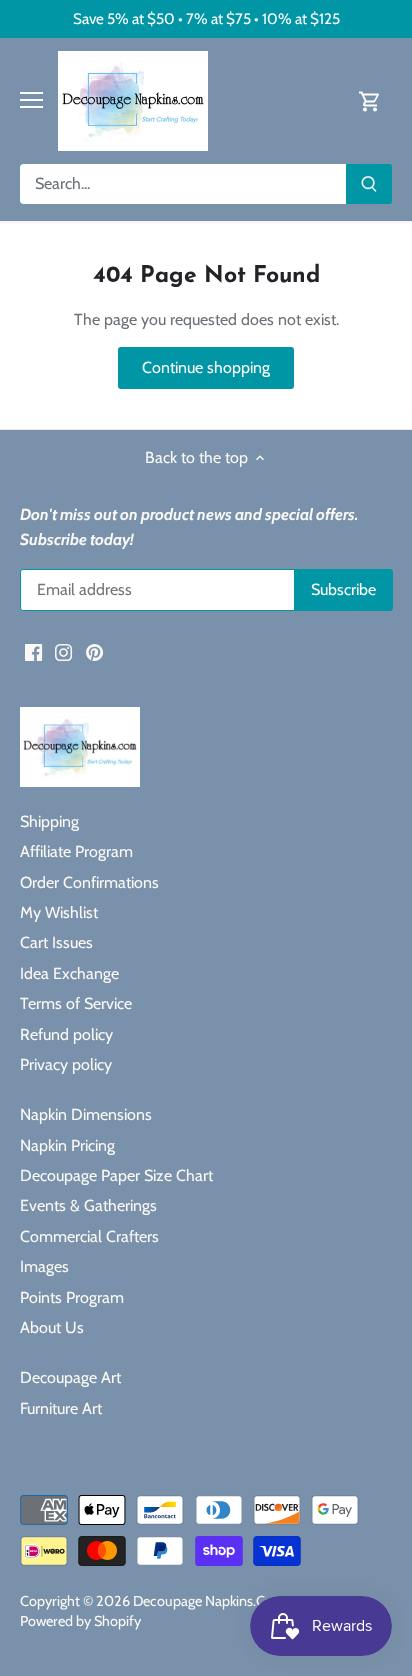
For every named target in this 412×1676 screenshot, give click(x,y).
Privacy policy (66, 1064)
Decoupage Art (70, 1377)
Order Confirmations (89, 882)
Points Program (72, 1297)
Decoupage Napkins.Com (209, 1601)
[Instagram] (63, 652)
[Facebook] (33, 652)
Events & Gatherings (88, 1205)
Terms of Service (76, 1003)
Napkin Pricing (67, 1145)
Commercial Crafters (89, 1236)
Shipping (49, 821)
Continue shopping (206, 367)
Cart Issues (56, 942)
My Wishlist (59, 912)
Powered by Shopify (80, 1621)
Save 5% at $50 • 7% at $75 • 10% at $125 (206, 18)
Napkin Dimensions (86, 1114)
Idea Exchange (69, 973)
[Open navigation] (31, 100)
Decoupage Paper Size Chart (116, 1175)
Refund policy (66, 1034)
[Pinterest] (94, 652)
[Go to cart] (370, 100)
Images (44, 1266)
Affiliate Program (76, 851)
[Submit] (369, 184)
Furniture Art (61, 1408)
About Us (52, 1327)
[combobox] (183, 184)
